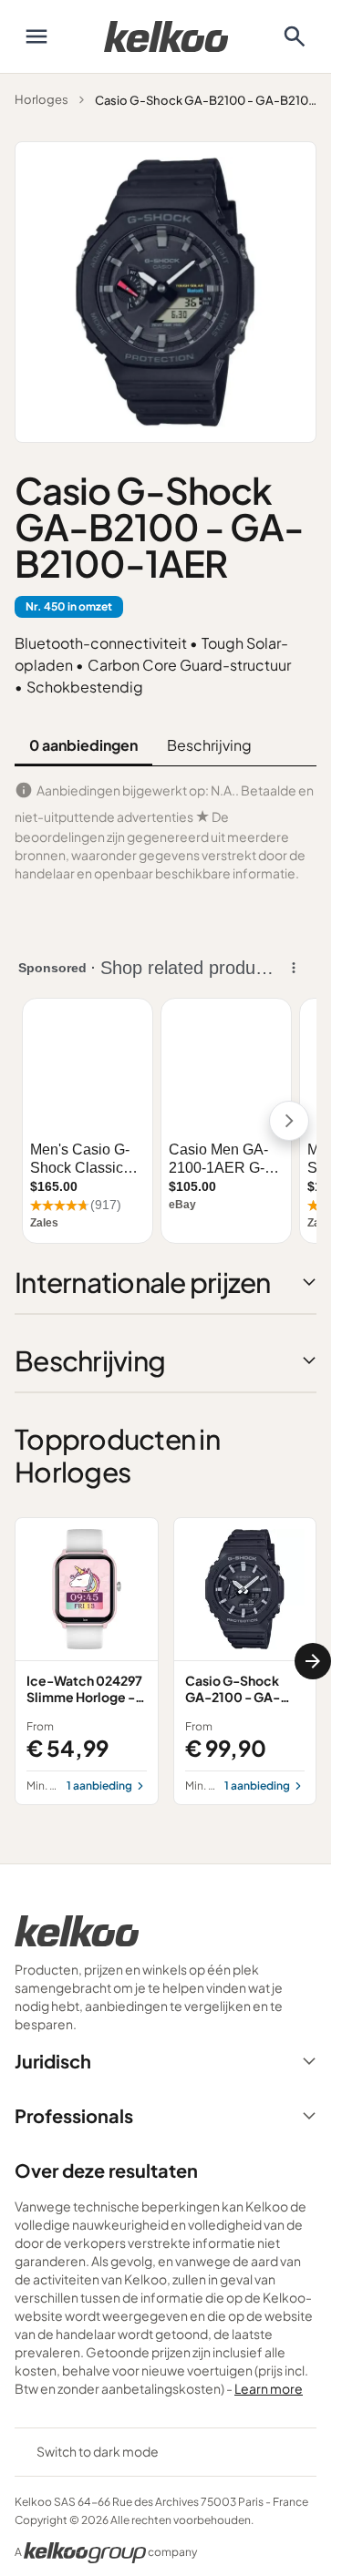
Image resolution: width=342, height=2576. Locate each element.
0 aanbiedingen (83, 745)
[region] (166, 1661)
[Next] (313, 1661)
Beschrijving (209, 745)
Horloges (41, 99)
